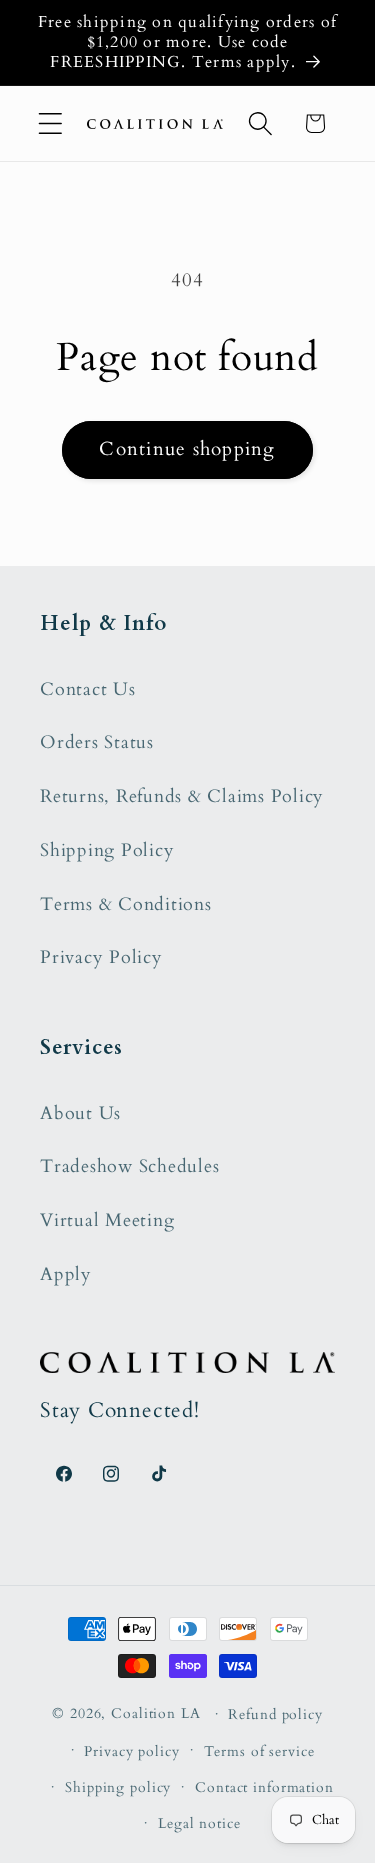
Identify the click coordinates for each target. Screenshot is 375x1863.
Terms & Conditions (126, 904)
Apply (66, 1274)
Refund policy (275, 1714)
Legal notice (199, 1823)
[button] (50, 123)
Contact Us (88, 689)
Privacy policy (131, 1751)
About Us (80, 1113)
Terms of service (259, 1751)
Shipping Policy (107, 850)
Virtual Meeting (107, 1220)
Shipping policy (118, 1787)
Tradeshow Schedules (129, 1166)
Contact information (264, 1787)
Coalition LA (156, 1713)
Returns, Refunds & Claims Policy (182, 796)
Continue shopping (187, 449)
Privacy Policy (101, 957)
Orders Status (97, 742)
